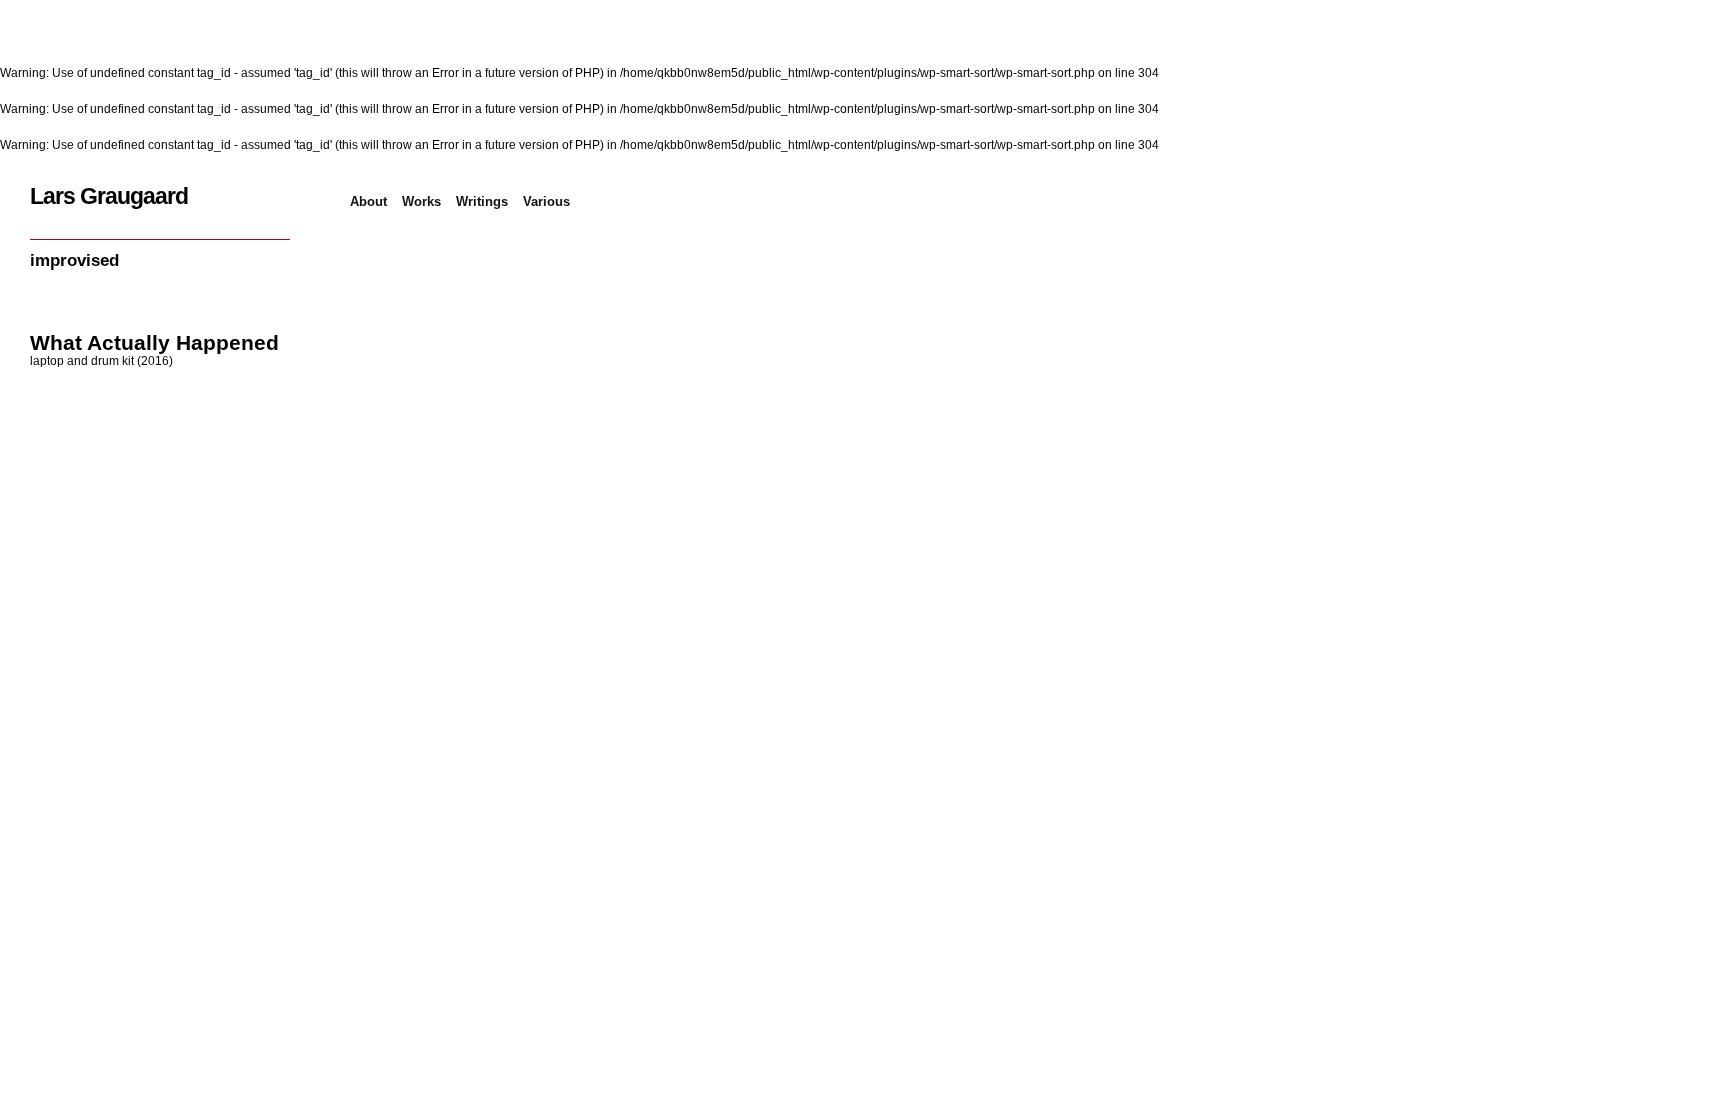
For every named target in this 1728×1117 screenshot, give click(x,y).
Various (546, 201)
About (368, 201)
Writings (482, 201)
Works (421, 201)
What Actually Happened (154, 342)
